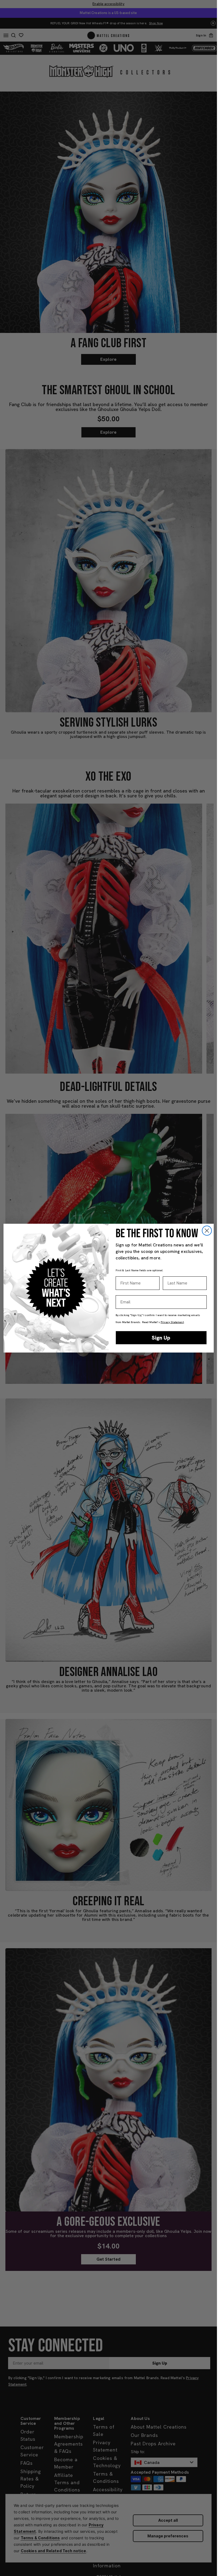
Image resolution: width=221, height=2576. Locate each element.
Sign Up (161, 1338)
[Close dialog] (207, 1231)
